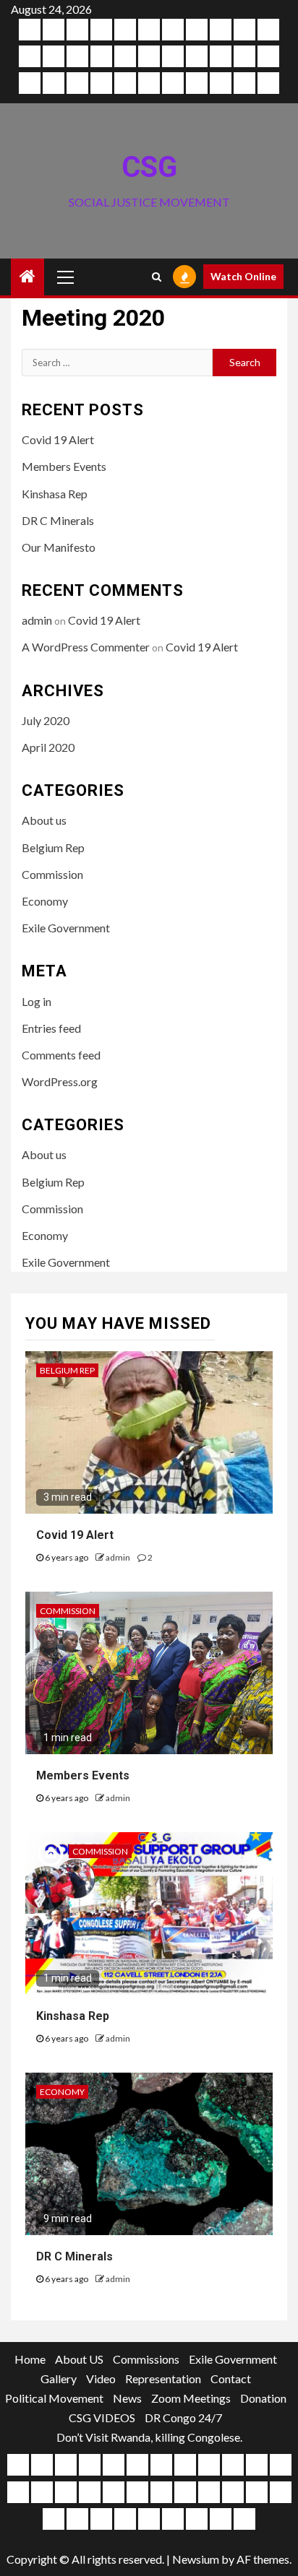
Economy (45, 901)
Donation (263, 2398)
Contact (231, 2378)
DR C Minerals (58, 520)
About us (44, 820)
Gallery (59, 2378)
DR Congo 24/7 (183, 2417)
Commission (52, 874)
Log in (37, 1001)
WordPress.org (60, 1081)
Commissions (146, 2359)
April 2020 (48, 747)
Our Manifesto (59, 547)
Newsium (196, 2559)
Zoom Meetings (191, 2398)
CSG (149, 167)
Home (30, 2359)
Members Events (64, 466)
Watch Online (243, 276)
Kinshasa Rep (55, 494)
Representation (163, 2378)
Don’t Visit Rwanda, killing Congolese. (149, 2437)
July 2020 (46, 720)
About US (79, 2359)
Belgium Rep (53, 847)
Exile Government (66, 928)
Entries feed (51, 1028)
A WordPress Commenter (86, 647)
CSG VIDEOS (102, 2417)
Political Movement (54, 2398)
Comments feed (61, 1055)
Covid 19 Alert (58, 439)
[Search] (157, 277)
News (127, 2398)
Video (101, 2378)
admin (37, 620)
